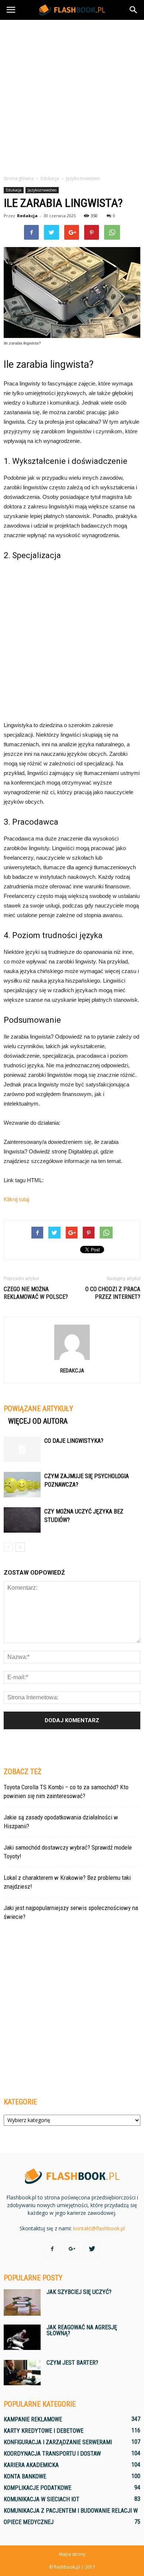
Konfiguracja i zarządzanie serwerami (58, 2442)
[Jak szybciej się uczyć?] (22, 2302)
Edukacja (14, 190)
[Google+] (72, 2249)
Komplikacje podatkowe (37, 2488)
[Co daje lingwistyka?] (22, 1449)
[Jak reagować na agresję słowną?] (22, 2337)
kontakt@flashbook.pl (99, 2228)
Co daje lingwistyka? (74, 1441)
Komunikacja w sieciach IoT (42, 2499)
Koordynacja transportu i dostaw (52, 2454)
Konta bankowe (25, 2476)
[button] (134, 10)
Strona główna (19, 178)
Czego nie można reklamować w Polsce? (36, 1293)
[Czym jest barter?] (22, 2373)
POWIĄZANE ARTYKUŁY (38, 1409)
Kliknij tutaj (16, 1199)
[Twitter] (92, 2249)
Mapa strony (72, 2554)
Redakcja (27, 216)
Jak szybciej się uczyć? (79, 2292)
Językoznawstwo (42, 190)
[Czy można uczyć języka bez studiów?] (22, 1520)
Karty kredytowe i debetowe (44, 2431)
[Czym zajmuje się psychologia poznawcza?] (22, 1485)
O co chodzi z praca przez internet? (113, 1293)
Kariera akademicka (31, 2465)
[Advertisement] (72, 95)
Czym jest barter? (72, 2363)
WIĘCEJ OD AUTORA (38, 1421)
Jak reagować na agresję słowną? (82, 2330)
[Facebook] (52, 2249)
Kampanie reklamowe (33, 2419)
